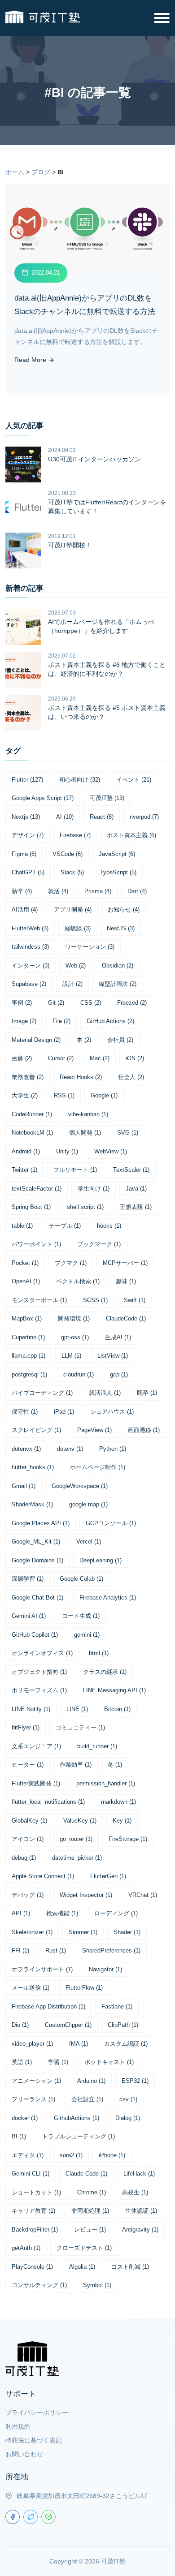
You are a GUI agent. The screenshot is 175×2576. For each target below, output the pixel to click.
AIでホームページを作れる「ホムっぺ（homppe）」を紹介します (101, 626)
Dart (137, 891)
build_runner (97, 1746)
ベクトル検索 (78, 1281)
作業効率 (76, 1765)
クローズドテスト (84, 2248)
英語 (22, 2062)
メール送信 (31, 1988)
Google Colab (81, 1579)
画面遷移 (144, 1430)
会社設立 (87, 2099)
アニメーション (36, 2081)
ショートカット (36, 2192)
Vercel (89, 1542)
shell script (85, 1207)
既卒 (147, 1393)
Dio (20, 2025)
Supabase (29, 984)
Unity (67, 1151)
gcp (119, 1374)
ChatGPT (28, 872)
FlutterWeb (30, 928)
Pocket (25, 1263)
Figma (24, 854)
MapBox (27, 1318)
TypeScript (118, 872)
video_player (32, 2044)
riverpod (144, 817)
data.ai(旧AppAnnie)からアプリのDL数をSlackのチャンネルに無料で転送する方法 (85, 305)
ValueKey (80, 1821)
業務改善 (28, 1077)
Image (24, 1021)
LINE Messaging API (114, 1690)
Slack (72, 872)
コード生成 (81, 1616)
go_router (76, 1839)
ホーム (15, 172)
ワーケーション (90, 947)
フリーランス (33, 2099)
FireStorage (128, 1839)
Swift (135, 1300)
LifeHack (139, 2174)
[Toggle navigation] (162, 18)
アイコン (28, 1839)
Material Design (36, 1040)
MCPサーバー (125, 1263)
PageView (94, 1430)
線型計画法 (118, 984)
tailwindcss (30, 947)
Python (113, 1449)
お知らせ (124, 910)
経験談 (78, 928)
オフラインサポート (42, 1969)
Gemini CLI (31, 2174)
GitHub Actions (110, 1021)
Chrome (92, 2192)
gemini (87, 1635)
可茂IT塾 (107, 798)
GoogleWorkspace (80, 1486)
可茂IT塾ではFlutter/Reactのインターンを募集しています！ (107, 507)
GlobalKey (29, 1821)
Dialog (128, 2118)
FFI (20, 1950)
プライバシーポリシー (37, 2413)
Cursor (61, 1058)
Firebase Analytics (108, 1598)
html (99, 1653)
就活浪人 (105, 1393)
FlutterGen (108, 1876)
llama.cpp (28, 1356)
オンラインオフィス (42, 1653)
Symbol (97, 2285)
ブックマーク (99, 1244)
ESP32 (135, 2081)
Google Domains (37, 1560)
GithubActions (77, 2118)
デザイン (28, 835)
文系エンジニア (36, 1746)
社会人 (131, 1077)
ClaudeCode (126, 1318)
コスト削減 (130, 2267)
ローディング (116, 1913)
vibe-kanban (88, 1114)
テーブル (65, 1226)
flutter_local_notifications (48, 1802)
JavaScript (117, 854)
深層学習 (28, 1579)
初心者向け (80, 780)
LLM (71, 1356)
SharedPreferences (111, 1950)
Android (26, 1151)
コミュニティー (80, 1727)
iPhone (112, 2155)
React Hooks (81, 1077)
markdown (118, 1802)
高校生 (135, 2192)
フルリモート (75, 1170)
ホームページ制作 (98, 1467)
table (22, 1226)
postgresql (29, 1374)
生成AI (118, 1337)
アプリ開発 (73, 910)
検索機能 (62, 1913)
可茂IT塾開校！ (70, 545)
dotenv (70, 1449)
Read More (31, 360)
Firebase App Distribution (48, 2006)
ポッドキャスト (109, 2062)
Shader (127, 1932)
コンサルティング (39, 2285)
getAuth (26, 2248)
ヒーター (28, 1765)
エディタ (28, 2155)
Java (136, 1189)
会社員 (120, 1040)
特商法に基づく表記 (34, 2440)
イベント (134, 780)
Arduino (91, 2081)
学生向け (94, 1189)
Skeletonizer (32, 1932)
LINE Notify (31, 1709)
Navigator (105, 1969)
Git (56, 1003)
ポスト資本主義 (131, 835)
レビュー (90, 2230)
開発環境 (74, 1318)
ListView (113, 1356)
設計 (72, 984)
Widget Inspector (86, 1895)
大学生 (25, 1095)
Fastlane (117, 2006)
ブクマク (71, 1263)
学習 (58, 2062)
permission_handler (106, 1783)
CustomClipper (68, 2025)
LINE (77, 1709)
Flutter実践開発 (36, 1783)
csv (128, 2099)
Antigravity (140, 2230)
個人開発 (85, 1133)
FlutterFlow (84, 1988)
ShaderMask (32, 1504)
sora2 (71, 2155)
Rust (56, 1950)
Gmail (24, 1486)
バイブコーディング (42, 1393)
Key (122, 1821)
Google (104, 1095)
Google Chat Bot (37, 1598)
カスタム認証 (126, 2044)
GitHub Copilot (35, 1635)
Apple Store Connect (43, 1876)
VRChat (143, 1895)
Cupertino (28, 1337)
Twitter (24, 1170)
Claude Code (86, 2174)
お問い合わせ (24, 2454)
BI (19, 2136)
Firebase (75, 835)
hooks (109, 1226)
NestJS (121, 928)
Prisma (98, 891)
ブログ (41, 172)
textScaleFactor (37, 1189)
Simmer (83, 1932)
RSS (64, 1095)
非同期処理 (90, 2211)
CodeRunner (32, 1114)
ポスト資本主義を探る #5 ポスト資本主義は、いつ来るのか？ (107, 712)
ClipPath (123, 2025)
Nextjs (26, 817)
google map (88, 1504)
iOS (135, 1058)
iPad (64, 1412)
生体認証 (141, 2211)
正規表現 (136, 1207)
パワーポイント (36, 1244)
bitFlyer (26, 1727)
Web (76, 965)
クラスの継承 (105, 1672)
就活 (58, 891)
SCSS (95, 1300)
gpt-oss (75, 1337)
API (21, 1913)
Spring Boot (31, 1207)
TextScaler (131, 1170)
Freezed (132, 1003)
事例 (22, 1003)
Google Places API (41, 1523)
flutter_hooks (33, 1467)
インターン (31, 965)
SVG (128, 1133)
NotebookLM (32, 1133)
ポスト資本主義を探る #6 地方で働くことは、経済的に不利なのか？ (107, 669)
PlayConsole (32, 2267)
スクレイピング (36, 1430)
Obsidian (118, 965)
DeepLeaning (101, 1560)
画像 (22, 1058)
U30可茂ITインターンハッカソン (94, 459)
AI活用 (25, 910)
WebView (111, 1151)
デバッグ (28, 1895)
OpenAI (26, 1281)
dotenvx (26, 1449)
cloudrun (79, 1374)
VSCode (68, 854)
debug (24, 1858)
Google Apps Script (43, 798)
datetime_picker (77, 1858)
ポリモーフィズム (39, 1690)
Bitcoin (117, 1709)
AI (65, 817)
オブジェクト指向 (39, 1672)
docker (25, 2118)
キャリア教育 (33, 2211)
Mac (100, 1058)
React (102, 817)
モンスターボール (39, 1300)
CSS (91, 1003)
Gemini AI (29, 1616)
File (61, 1021)
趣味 (126, 1281)
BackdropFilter (35, 2230)
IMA (79, 2044)
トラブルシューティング (79, 2136)
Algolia (82, 2267)
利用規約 (18, 2426)
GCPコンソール (111, 1523)
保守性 (25, 1412)
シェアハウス (112, 1412)
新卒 (22, 891)
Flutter (27, 780)
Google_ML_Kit (36, 1542)
